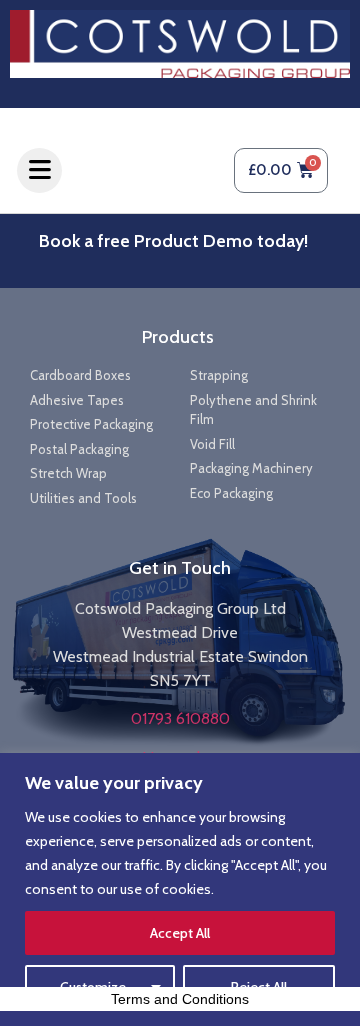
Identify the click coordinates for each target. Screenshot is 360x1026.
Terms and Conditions (180, 999)
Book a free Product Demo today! (173, 241)
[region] (180, 889)
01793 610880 (180, 718)
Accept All (180, 933)
